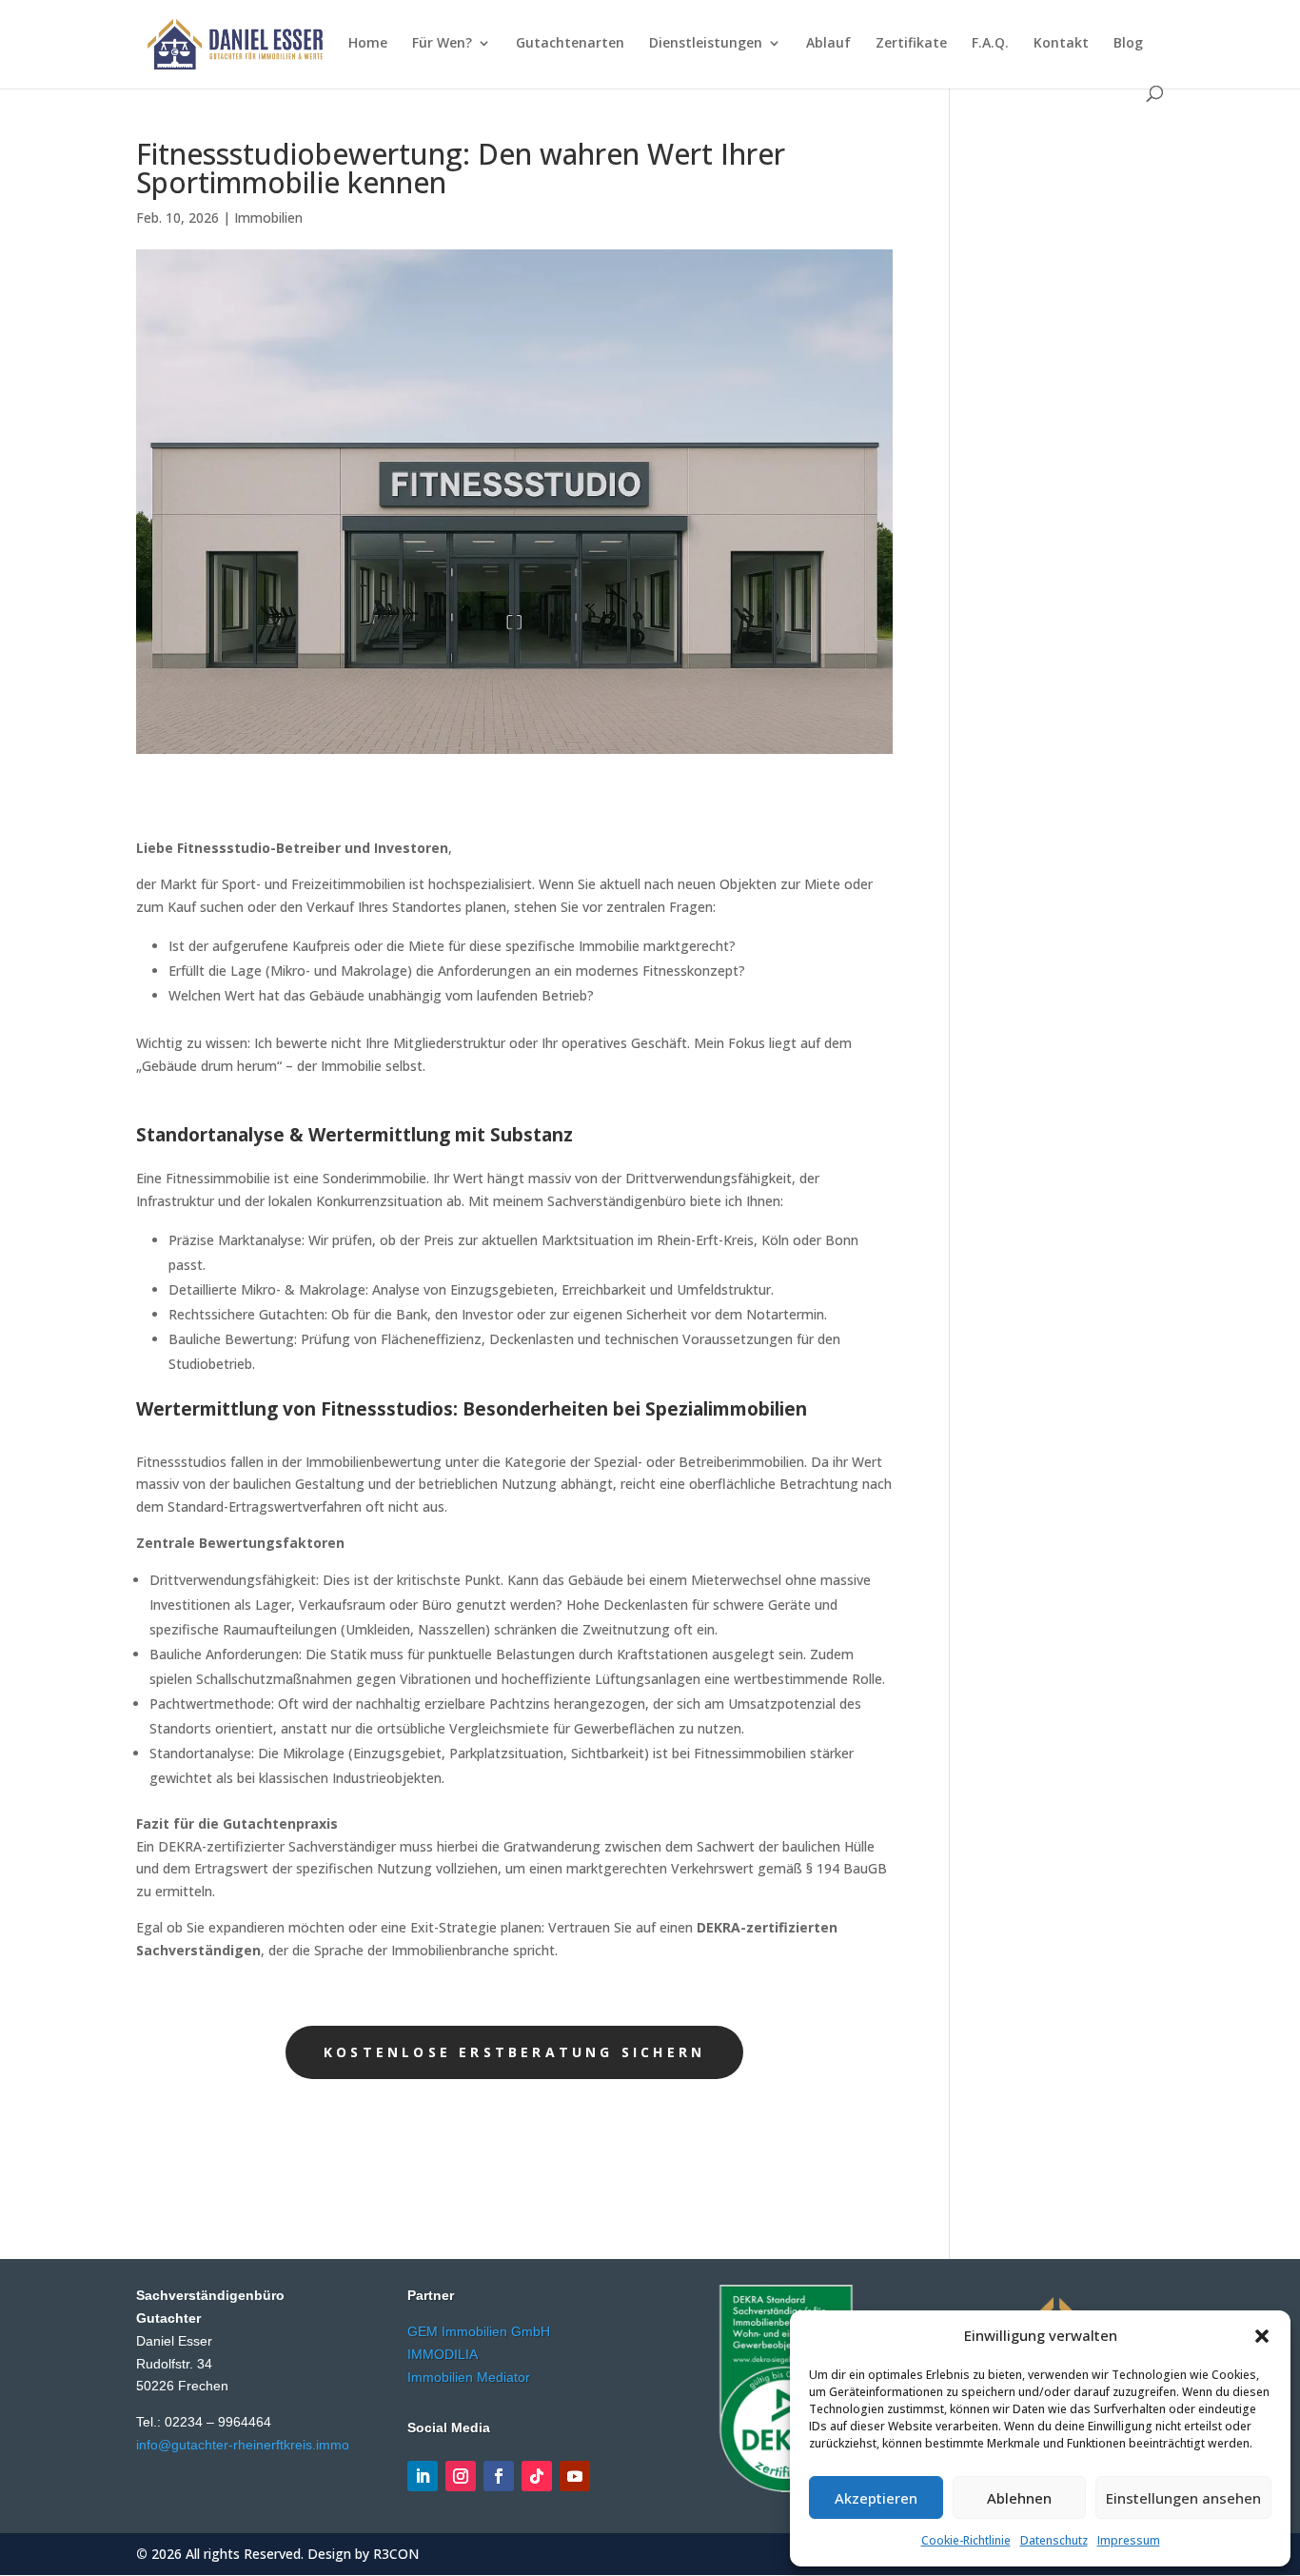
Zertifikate (911, 44)
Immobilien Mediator (469, 2377)
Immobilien (268, 218)
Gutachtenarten (570, 44)
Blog (1128, 44)
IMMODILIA (443, 2354)
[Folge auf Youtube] (575, 2476)
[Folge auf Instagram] (461, 2476)
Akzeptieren (876, 2498)
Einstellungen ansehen (1183, 2498)
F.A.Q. (990, 44)
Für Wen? (442, 44)
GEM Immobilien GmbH (479, 2331)
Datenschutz (1054, 2540)
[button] (1262, 2336)
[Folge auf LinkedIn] (423, 2476)
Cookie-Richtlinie (966, 2540)
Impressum (1129, 2540)
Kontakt (1061, 44)
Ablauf (828, 44)
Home (368, 44)
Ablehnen (1019, 2498)
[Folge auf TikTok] (537, 2476)
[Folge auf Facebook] (499, 2476)
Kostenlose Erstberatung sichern (514, 2052)
